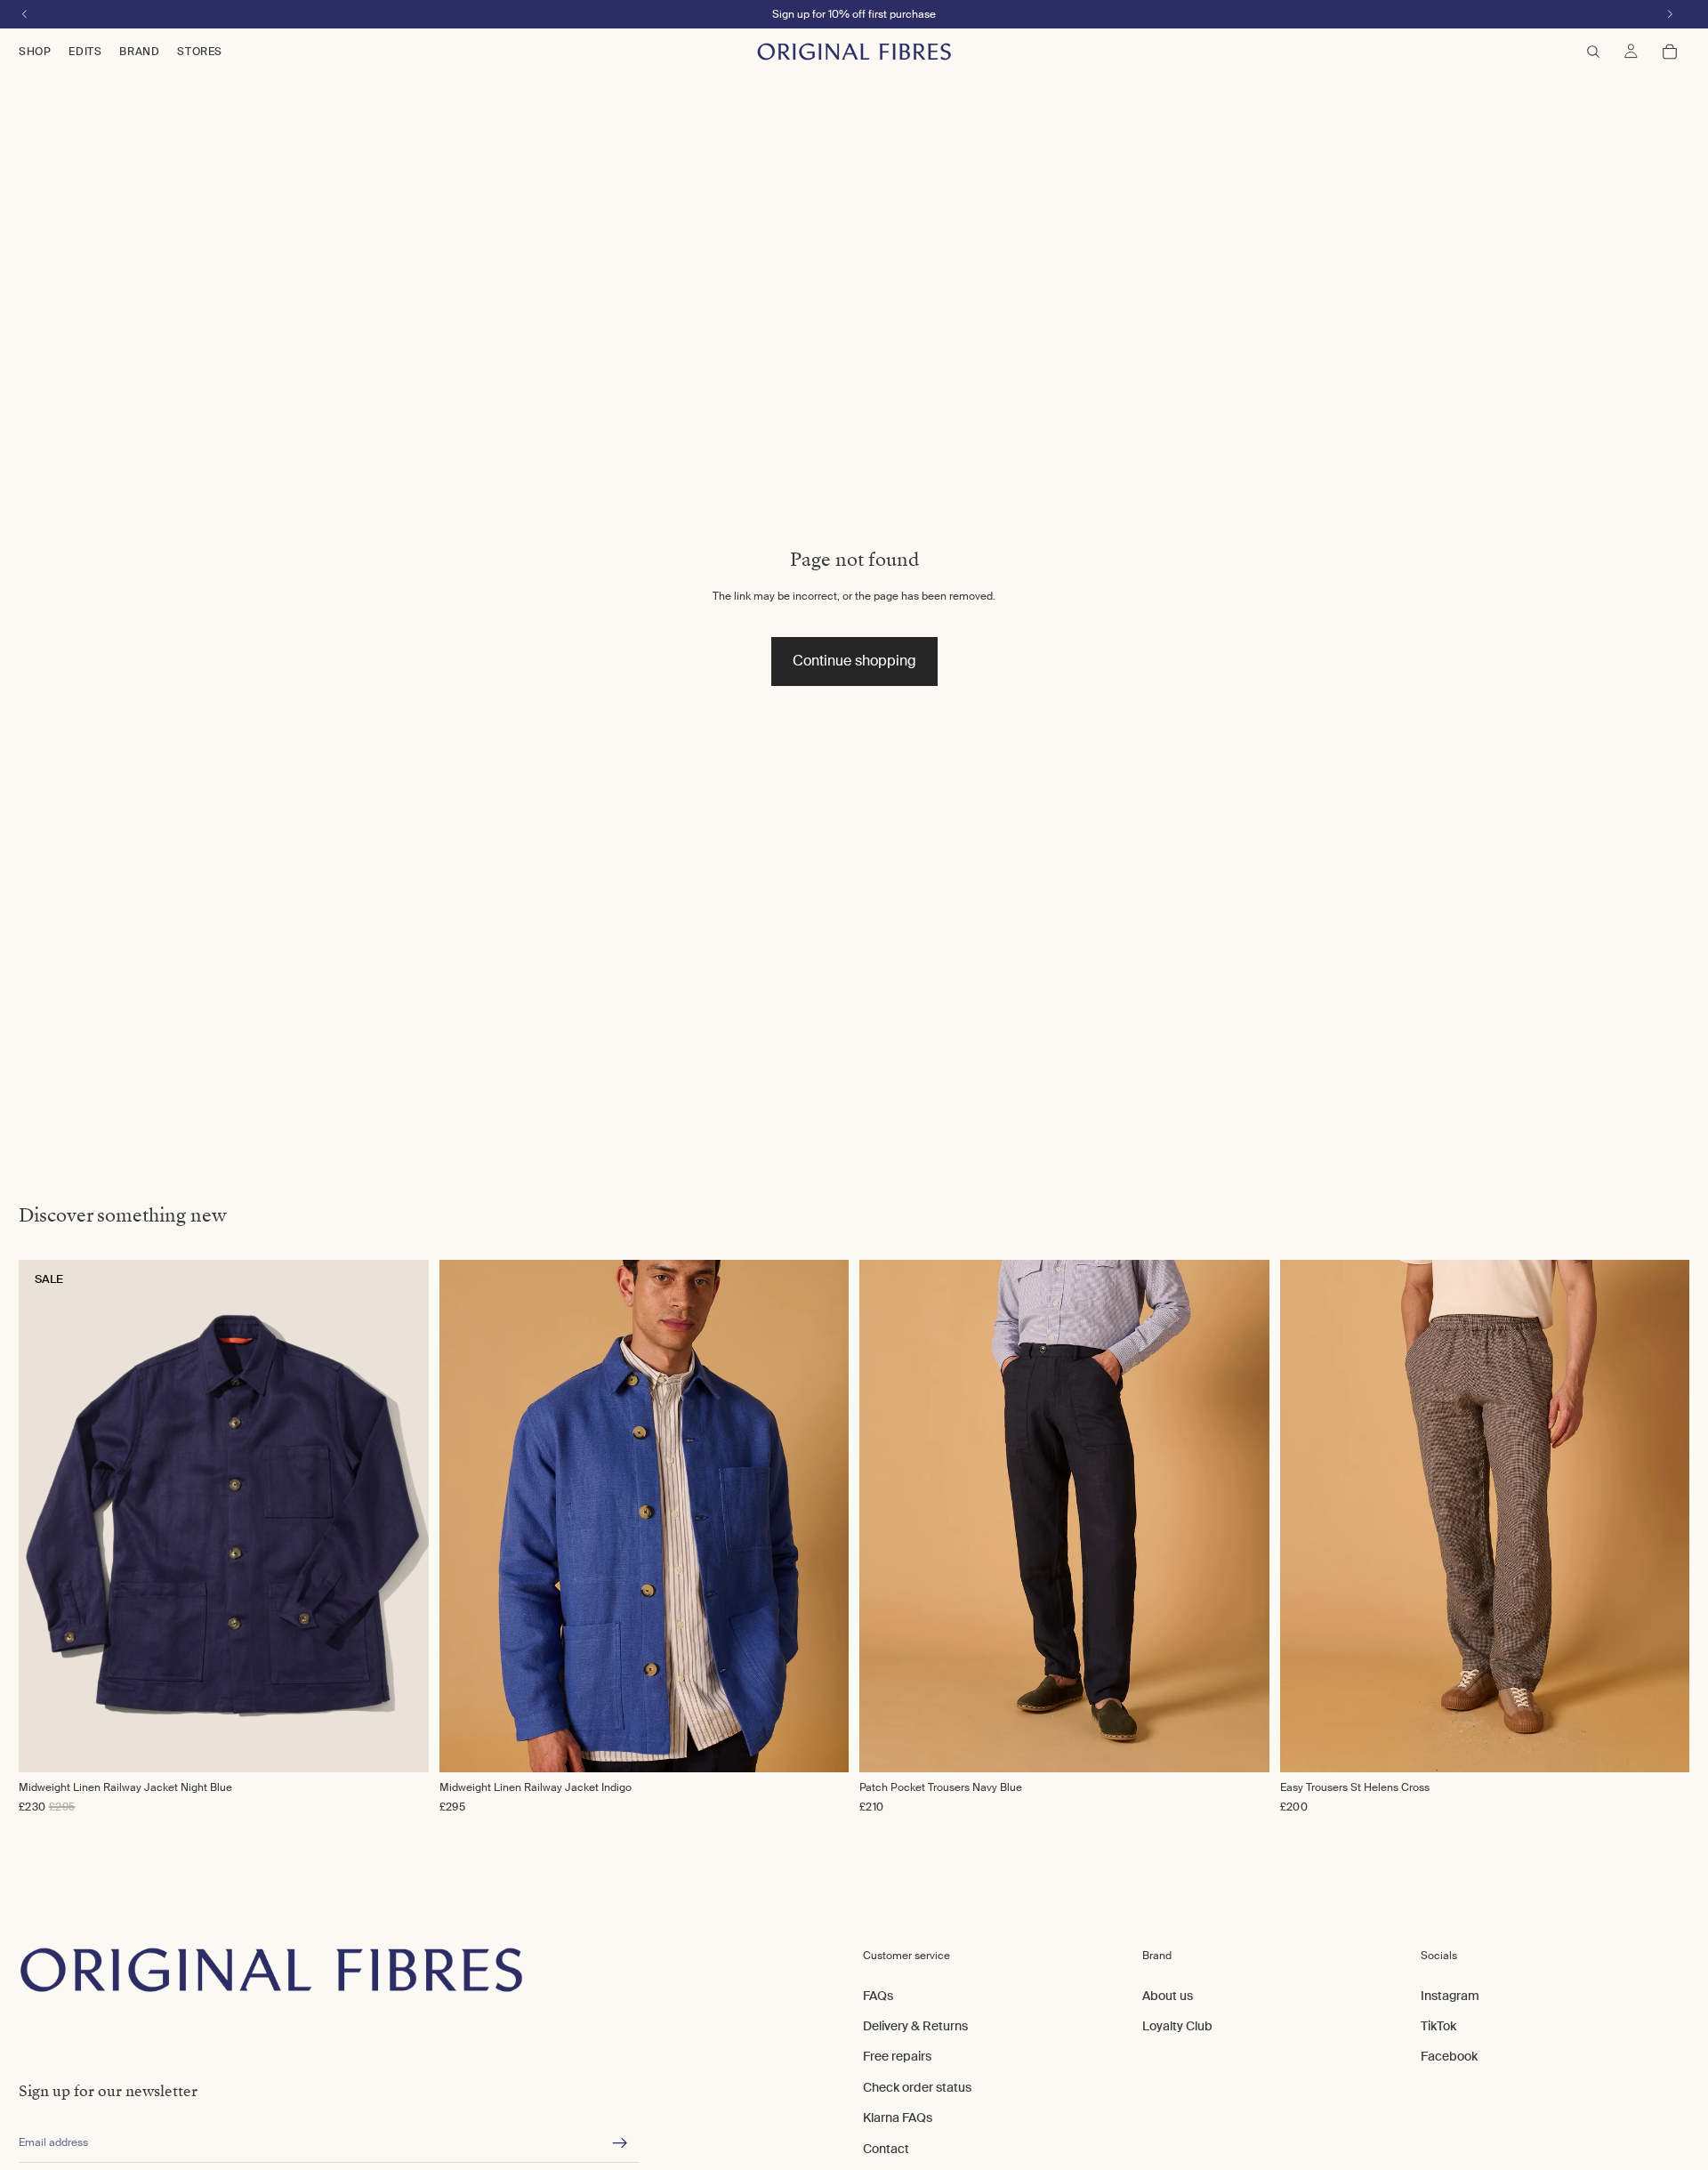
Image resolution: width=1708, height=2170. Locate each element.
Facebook (1449, 2056)
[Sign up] (620, 2143)
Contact (886, 2148)
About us (1168, 1995)
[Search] (1593, 52)
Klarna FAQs (898, 2118)
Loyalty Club (1177, 2026)
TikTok (1438, 2026)
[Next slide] (817, 1516)
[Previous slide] (471, 1516)
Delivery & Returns (915, 2026)
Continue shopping (854, 661)
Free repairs (897, 2056)
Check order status (917, 2086)
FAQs (878, 1995)
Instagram (1450, 1995)
